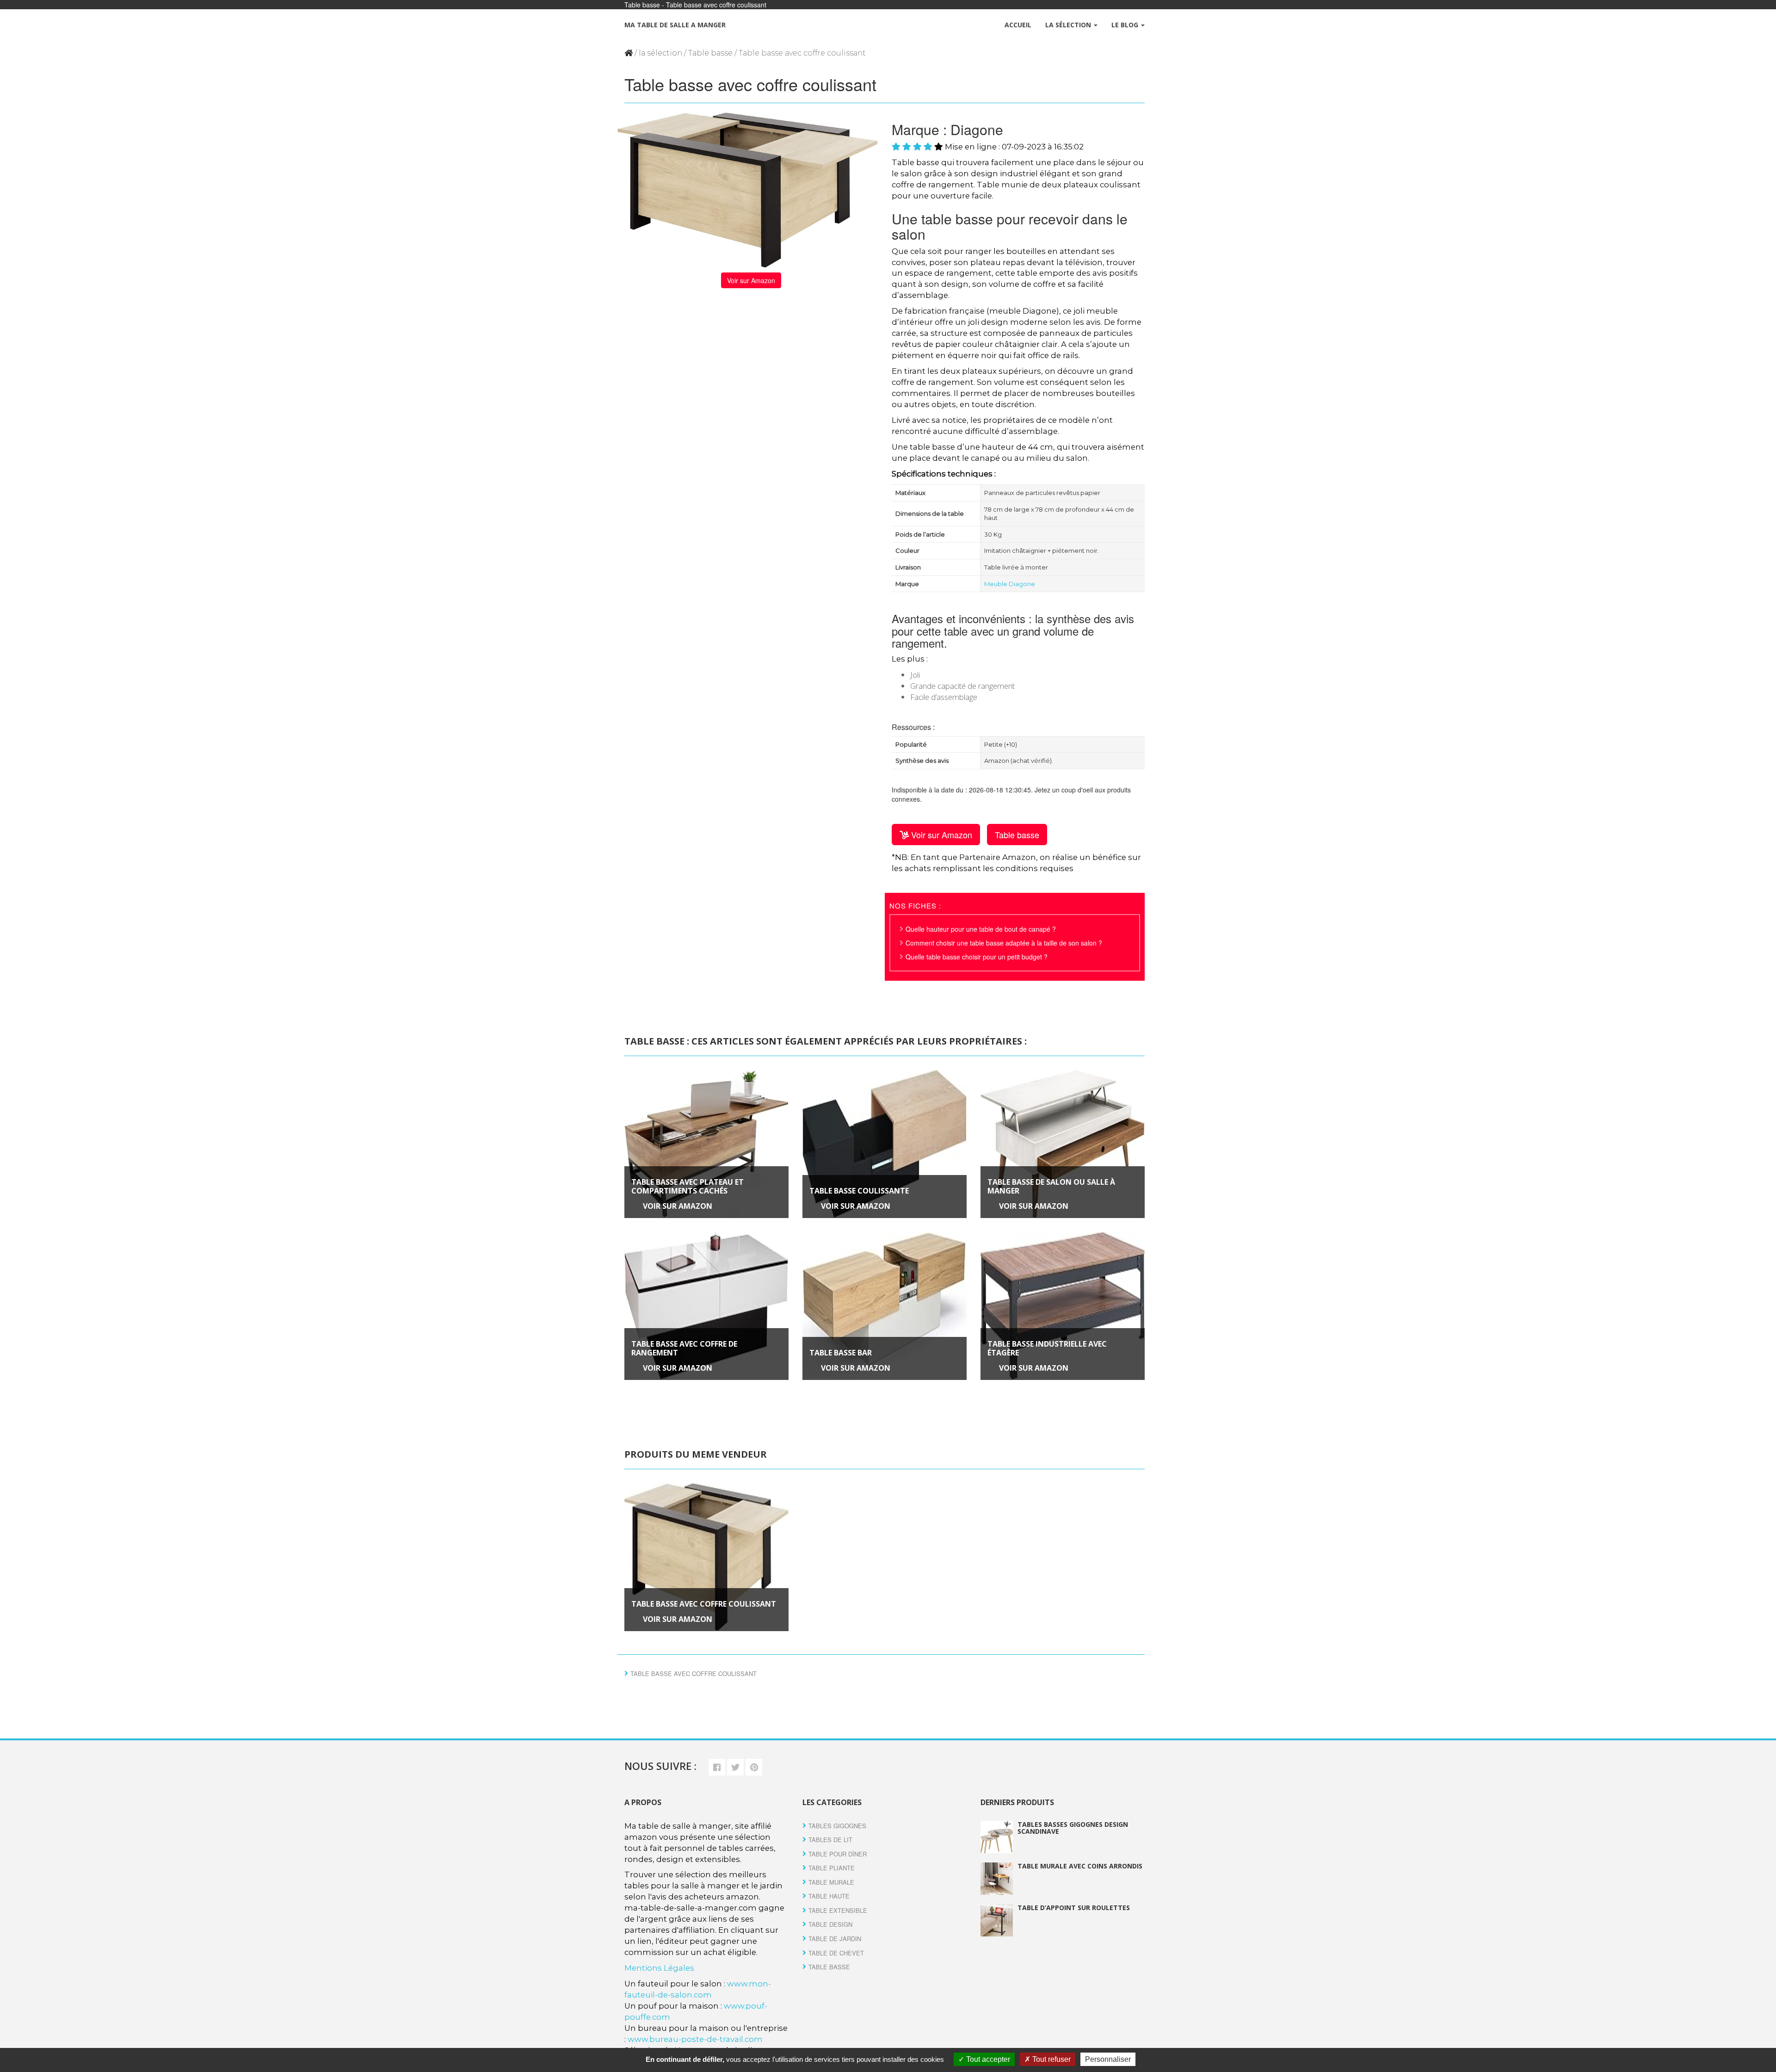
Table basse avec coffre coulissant (704, 1604)
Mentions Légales (659, 1968)
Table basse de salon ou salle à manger (1051, 1186)
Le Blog (1126, 25)
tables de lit (830, 1840)
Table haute (829, 1896)
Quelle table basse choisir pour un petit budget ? (977, 957)
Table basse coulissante (859, 1191)
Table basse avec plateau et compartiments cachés (688, 1186)
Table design (830, 1924)
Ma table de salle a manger (675, 25)
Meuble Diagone (1010, 584)
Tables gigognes (837, 1826)
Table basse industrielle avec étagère (1047, 1348)
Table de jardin (835, 1939)
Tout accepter (987, 2059)
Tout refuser (1051, 2059)
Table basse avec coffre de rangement (684, 1348)
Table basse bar (841, 1353)
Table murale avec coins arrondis (1080, 1866)
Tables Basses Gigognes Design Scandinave (1073, 1828)
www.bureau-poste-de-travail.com (695, 2039)
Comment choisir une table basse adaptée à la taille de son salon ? (1004, 943)
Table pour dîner (838, 1854)
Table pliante (832, 1868)
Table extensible (838, 1910)
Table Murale (831, 1882)
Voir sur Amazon (751, 280)
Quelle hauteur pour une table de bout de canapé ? (981, 929)
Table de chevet (836, 1953)
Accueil (1018, 25)
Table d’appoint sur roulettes (1074, 1908)
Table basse (710, 53)
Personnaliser (1108, 2059)
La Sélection (1069, 25)
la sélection (660, 53)
